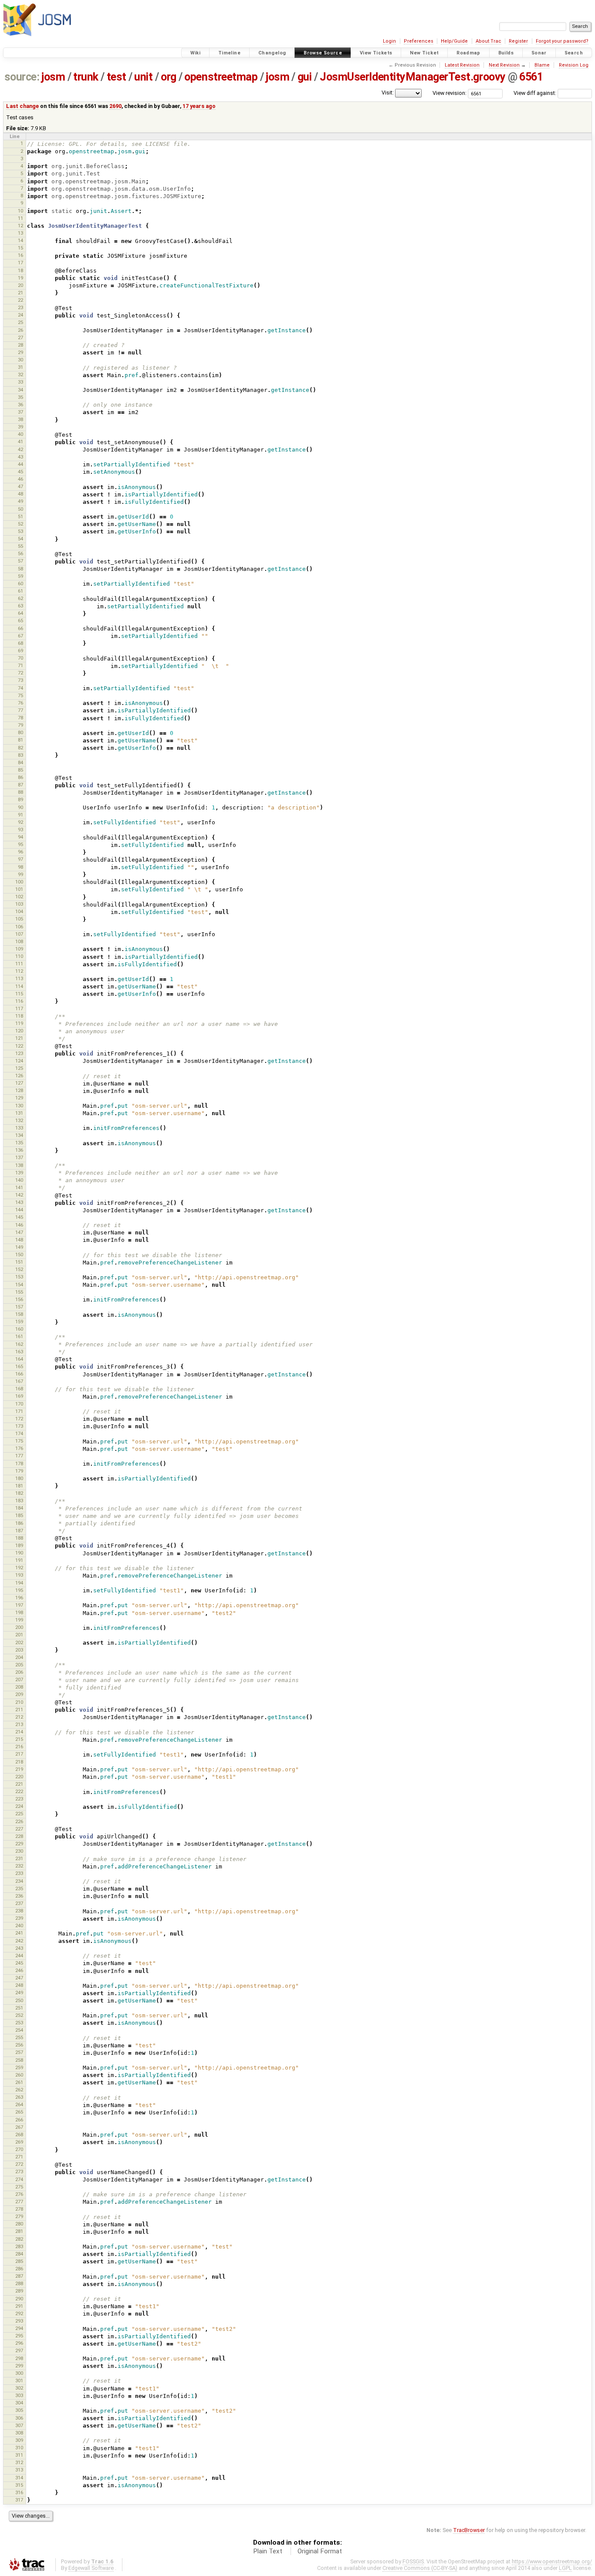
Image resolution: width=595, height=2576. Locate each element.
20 (20, 285)
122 (19, 1046)
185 (19, 1515)
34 (20, 390)
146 (19, 1225)
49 (20, 501)
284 (19, 2254)
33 (20, 382)
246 (19, 1970)
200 (19, 1627)
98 (20, 867)
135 (19, 1143)
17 (20, 263)
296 (19, 2343)
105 (19, 919)
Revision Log (574, 65)
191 (19, 1560)
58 (20, 569)
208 (19, 1687)
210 (19, 1702)
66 (20, 628)
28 (20, 345)
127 (19, 1083)
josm (53, 77)
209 (19, 1694)
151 (19, 1262)
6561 (531, 77)
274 (19, 2179)
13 (20, 233)
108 (19, 941)
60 (20, 583)
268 (19, 2134)
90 (20, 807)
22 (20, 300)
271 (19, 2157)
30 (20, 360)
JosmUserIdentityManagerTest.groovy (413, 77)
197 (19, 1605)
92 (20, 822)
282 (19, 2239)
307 (19, 2425)
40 (20, 434)
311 (19, 2455)
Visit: (388, 93)
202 (19, 1642)
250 (19, 2000)
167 (19, 1381)
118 (19, 1016)
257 (19, 2052)
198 (19, 1612)
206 (19, 1672)
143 (19, 1202)
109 (19, 949)
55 (20, 546)
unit (143, 77)
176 (19, 1448)
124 (19, 1061)
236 (19, 1896)
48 (20, 494)
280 (19, 2224)
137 (19, 1157)
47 (20, 486)
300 (19, 2373)
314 (19, 2478)
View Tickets (376, 53)
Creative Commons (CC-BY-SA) (420, 2568)
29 (20, 352)
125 (19, 1068)
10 (20, 211)
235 (19, 1888)
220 (19, 1777)
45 (20, 472)
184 (19, 1508)
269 (19, 2142)
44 (20, 464)
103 (19, 904)
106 (19, 927)
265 (19, 2112)
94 (20, 837)
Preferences (419, 41)
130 (19, 1106)
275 (19, 2187)
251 (19, 2008)
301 (19, 2380)
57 (20, 561)
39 (20, 427)
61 (20, 591)
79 (20, 725)
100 (19, 882)
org (169, 77)
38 (20, 419)
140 (19, 1180)
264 (19, 2104)
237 (19, 1903)
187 (19, 1531)
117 (19, 1008)
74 (20, 688)
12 (20, 226)
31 (20, 367)
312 (19, 2462)
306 (19, 2418)
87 (20, 785)
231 (19, 1858)
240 (19, 1925)
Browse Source (323, 53)
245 (19, 1963)
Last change (22, 106)
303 (19, 2395)
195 (19, 1590)
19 (20, 278)
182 (19, 1493)
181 (19, 1486)
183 (19, 1500)
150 (19, 1254)
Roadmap (468, 53)
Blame (542, 65)
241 (19, 1933)
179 (19, 1471)
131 (19, 1113)
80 (20, 732)
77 (20, 710)
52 (20, 524)
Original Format (320, 2551)
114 (19, 986)
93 (20, 829)
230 (19, 1851)
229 (19, 1844)
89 (20, 799)
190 (19, 1553)
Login (389, 41)
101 (19, 889)
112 (19, 971)
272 (19, 2164)
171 (19, 1411)
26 (20, 330)
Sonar (539, 53)
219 (19, 1769)
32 (20, 374)
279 (19, 2216)
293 (19, 2321)
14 (20, 240)
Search (574, 53)
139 (19, 1173)
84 (20, 762)
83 (20, 755)
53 (20, 531)
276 (19, 2194)
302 (19, 2388)
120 (19, 1031)
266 (19, 2120)
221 (19, 1784)
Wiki (196, 53)
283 (19, 2246)
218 (19, 1762)
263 (19, 2097)
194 (19, 1583)
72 (20, 673)
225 (19, 1814)
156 (19, 1299)
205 (19, 1665)
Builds (506, 53)
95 (20, 844)
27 (20, 337)
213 (19, 1724)
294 (19, 2328)
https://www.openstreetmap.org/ (552, 2561)
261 (19, 2082)
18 (20, 270)
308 (19, 2433)
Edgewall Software (91, 2568)
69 (20, 651)
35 (20, 397)
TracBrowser (469, 2530)
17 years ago (199, 106)
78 (20, 718)
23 (20, 307)
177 (19, 1456)
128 (19, 1090)
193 (19, 1575)
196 (19, 1598)
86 (20, 777)
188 (19, 1538)
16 (20, 255)
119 (19, 1023)
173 (19, 1426)
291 (19, 2306)
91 (20, 815)
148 (19, 1240)
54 (20, 539)
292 (19, 2313)
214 (19, 1732)
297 (19, 2350)
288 (19, 2283)
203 (19, 1650)
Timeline (229, 53)
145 (19, 1217)
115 (19, 994)
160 (19, 1329)
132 (19, 1120)
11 (20, 218)
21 (20, 293)
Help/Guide (454, 41)
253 (19, 2023)
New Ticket (424, 53)
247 (19, 1978)
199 (19, 1620)
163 (19, 1352)
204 (19, 1657)
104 (19, 911)
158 (19, 1314)
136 (19, 1150)
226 (19, 1821)
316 (19, 2492)
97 (20, 859)
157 (19, 1307)
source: (22, 77)
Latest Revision (462, 65)
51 (20, 516)
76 (20, 703)
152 (19, 1269)
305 (19, 2410)
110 (19, 956)
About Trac (489, 41)
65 (20, 620)
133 (19, 1128)
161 (19, 1336)
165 (19, 1366)
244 (19, 1956)
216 (19, 1747)
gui (305, 77)
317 (19, 2500)
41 (20, 442)
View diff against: (536, 93)
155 (19, 1292)
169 (19, 1396)
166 (19, 1374)
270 (19, 2149)
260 (19, 2075)
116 (19, 1001)
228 (19, 1836)
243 (19, 1948)
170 (19, 1404)
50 (20, 509)
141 (19, 1187)
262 (19, 2090)
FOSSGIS (413, 2561)
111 (19, 964)
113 (19, 978)
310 (19, 2448)
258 (19, 2060)
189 (19, 1545)
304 (19, 2403)
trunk (86, 77)
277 (19, 2202)
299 (19, 2366)
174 (19, 1433)
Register (518, 41)
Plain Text (268, 2551)
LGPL (565, 2568)
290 (19, 2299)
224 (19, 1806)
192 (19, 1568)
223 (19, 1799)
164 (19, 1359)
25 (20, 322)
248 (19, 1985)
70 (20, 658)
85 (20, 770)
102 (19, 897)
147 (19, 1232)
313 (19, 2470)
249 (19, 1993)
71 (20, 665)
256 (19, 2045)
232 (19, 1866)
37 (20, 412)
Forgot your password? (562, 41)
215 (19, 1739)
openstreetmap (221, 77)
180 (19, 1478)
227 (19, 1829)
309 (19, 2440)
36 (20, 405)
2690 (115, 106)
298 (19, 2358)
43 (20, 457)
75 (20, 695)
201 (19, 1635)
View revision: (450, 93)
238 (19, 1911)
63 (20, 606)
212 (19, 1717)
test (117, 77)
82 (20, 748)
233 (19, 1873)
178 (19, 1463)
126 (19, 1076)
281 (19, 2231)
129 (19, 1098)
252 (19, 2015)
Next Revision (504, 65)
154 (19, 1285)
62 (20, 598)
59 (20, 576)
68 (20, 643)
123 (19, 1053)
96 (20, 852)
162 (19, 1344)
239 (19, 1918)
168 (19, 1389)
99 (20, 874)
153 (19, 1277)
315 (19, 2485)
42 (20, 449)
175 (19, 1441)
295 (19, 2336)
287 (19, 2276)
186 (19, 1523)
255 (19, 2037)
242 (19, 1941)
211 (19, 1709)
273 (19, 2171)
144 (19, 1210)
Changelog (272, 53)
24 (20, 315)
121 (19, 1038)
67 (20, 636)
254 (19, 2030)
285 (19, 2261)
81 (20, 740)
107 (19, 934)
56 (20, 553)
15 (20, 248)
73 (20, 680)
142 (19, 1195)
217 (19, 1754)
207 (19, 1679)
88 (20, 792)
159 (19, 1322)
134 (19, 1135)
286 (19, 2269)
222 (19, 1791)
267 (19, 2127)
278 (19, 2209)
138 (19, 1165)
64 (20, 613)
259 (19, 2067)
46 (20, 479)
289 (19, 2291)
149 (19, 1247)
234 (19, 1881)
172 (19, 1419)
